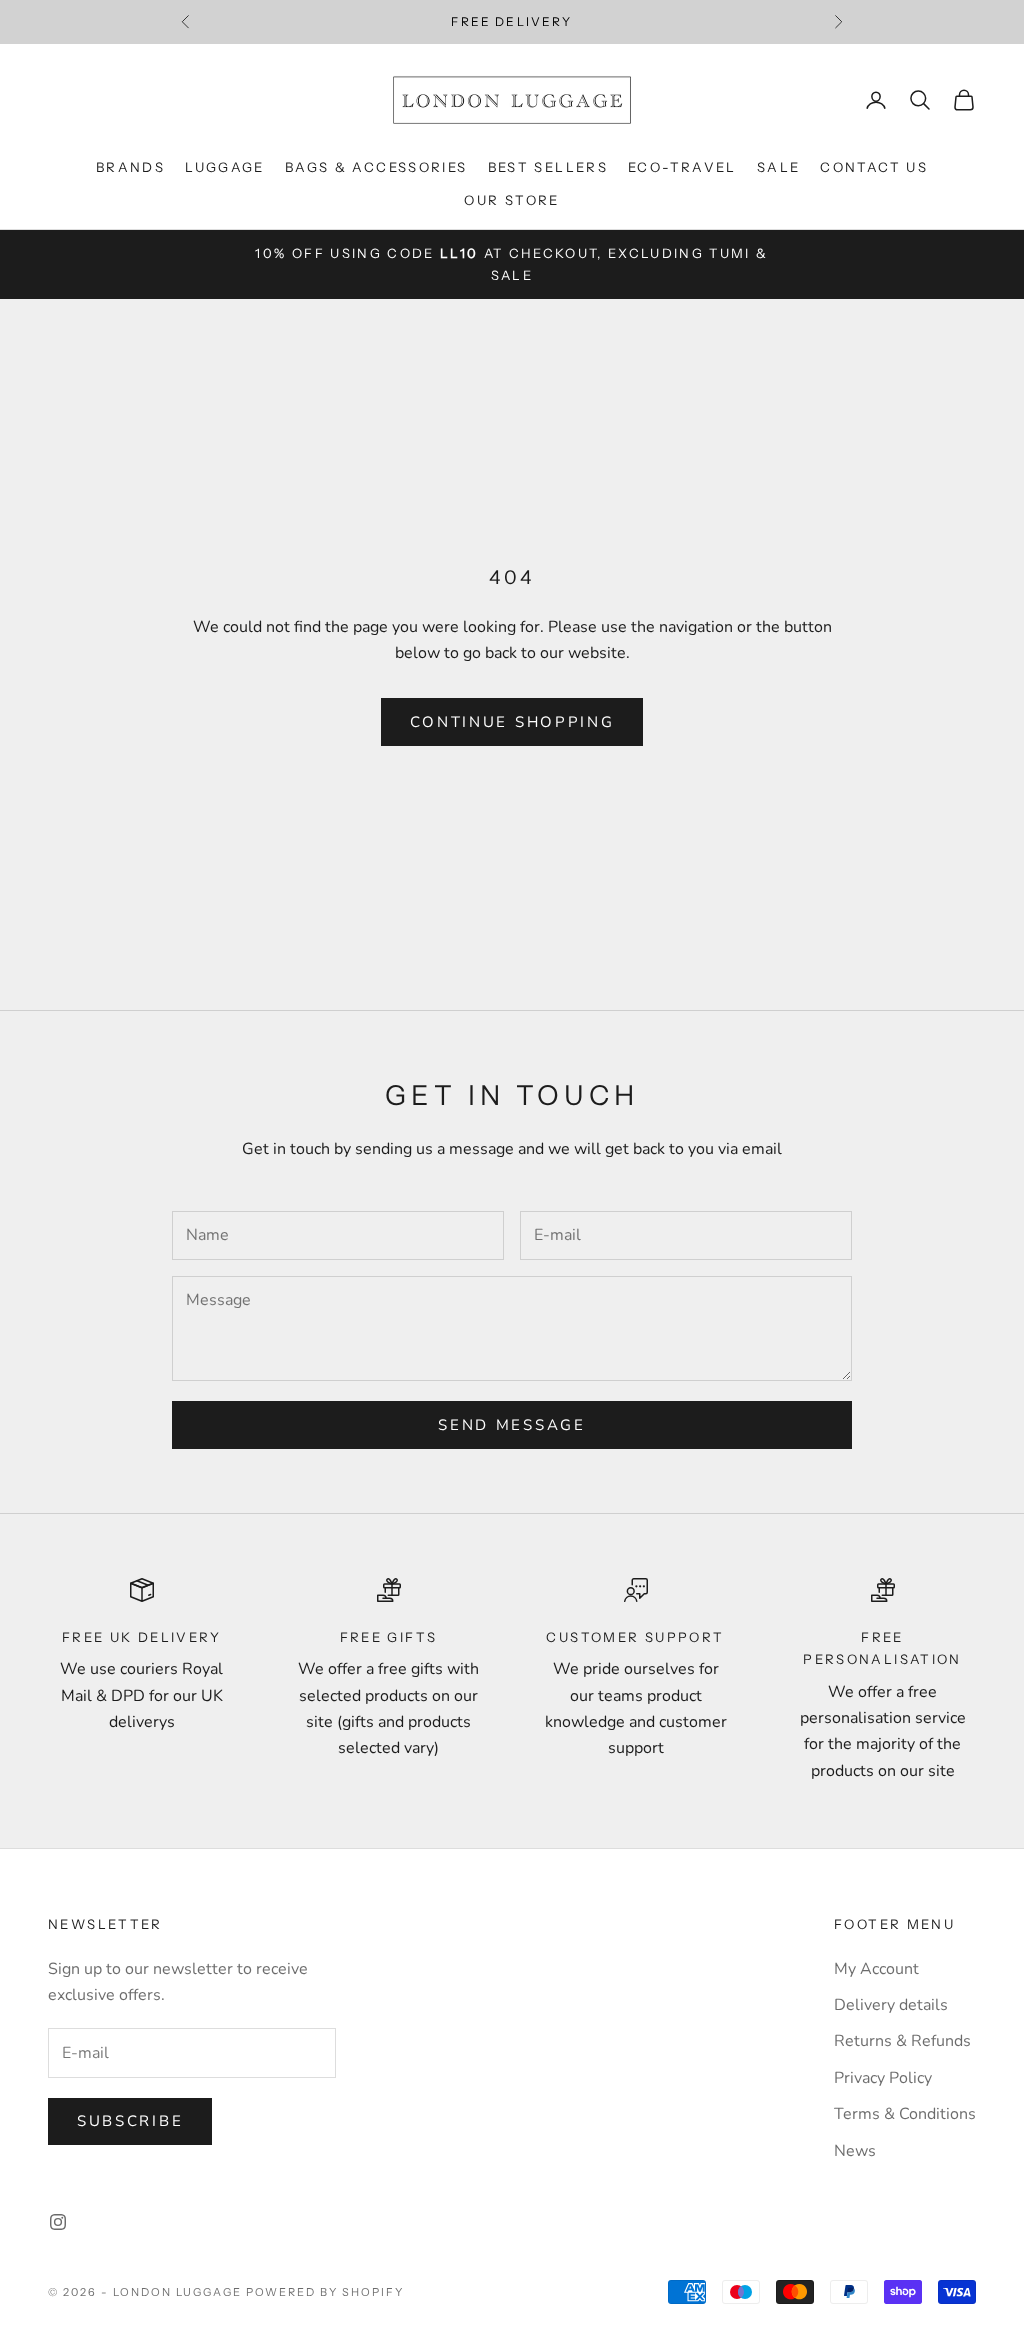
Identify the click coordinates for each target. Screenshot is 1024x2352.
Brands (130, 167)
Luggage (225, 167)
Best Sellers (548, 167)
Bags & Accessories (376, 167)
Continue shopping (512, 722)
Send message (511, 1425)
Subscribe (130, 2121)
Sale (779, 167)
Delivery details (891, 2005)
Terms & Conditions (905, 2114)
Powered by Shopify (325, 2292)
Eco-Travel (682, 167)
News (855, 2151)
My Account (876, 1969)
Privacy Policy (883, 2078)
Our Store (511, 200)
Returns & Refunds (902, 2041)
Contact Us (874, 167)
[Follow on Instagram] (58, 2222)
